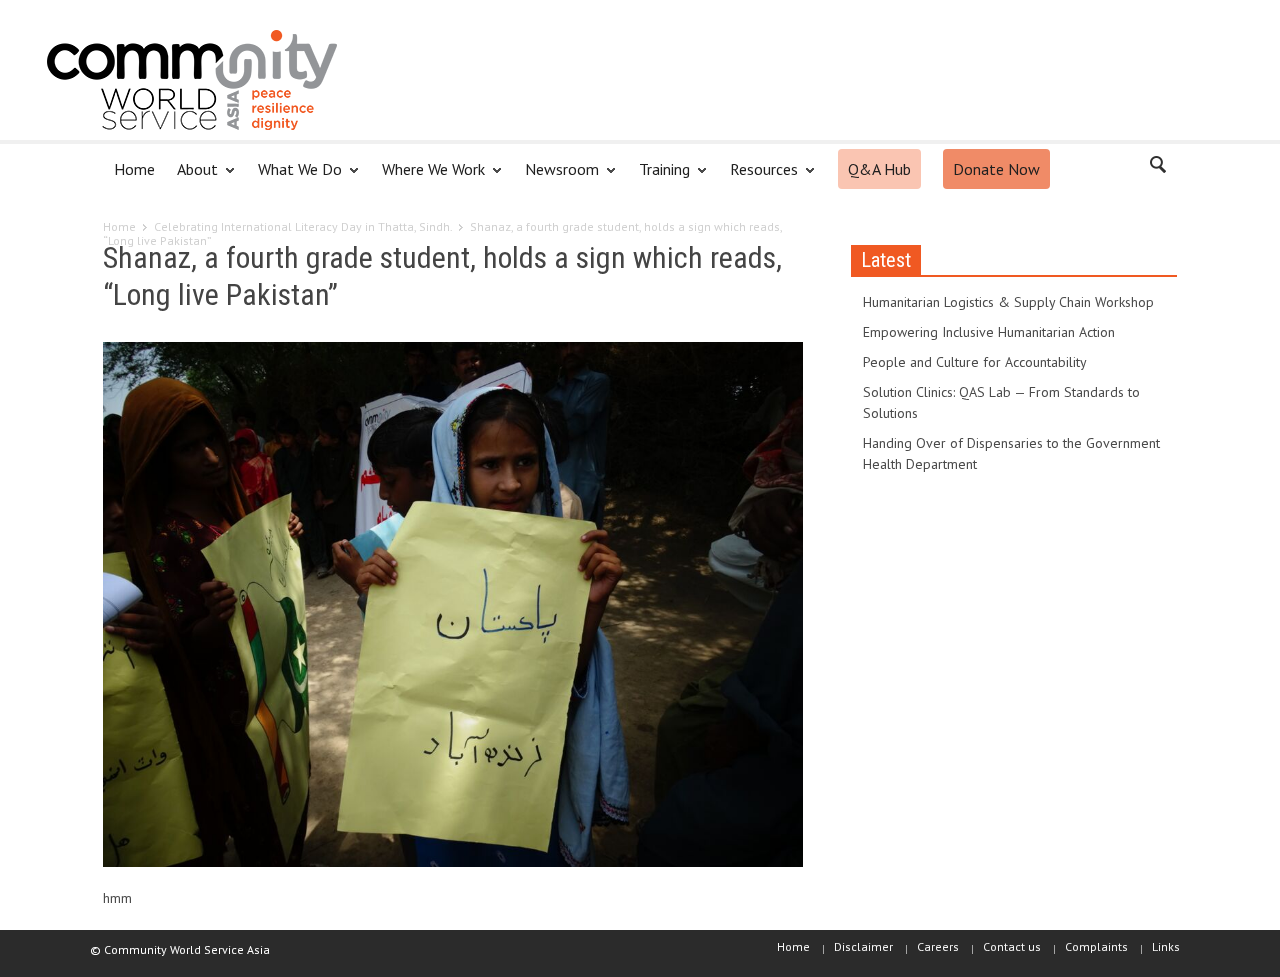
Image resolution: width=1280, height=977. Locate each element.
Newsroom (556, 177)
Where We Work (428, 177)
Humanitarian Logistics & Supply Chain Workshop (1008, 302)
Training (659, 177)
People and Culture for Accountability (975, 362)
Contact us (1012, 946)
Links (1166, 946)
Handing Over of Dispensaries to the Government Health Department (1011, 453)
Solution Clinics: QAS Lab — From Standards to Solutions (1001, 402)
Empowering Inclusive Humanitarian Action (989, 332)
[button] (1157, 168)
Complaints (1096, 946)
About (192, 177)
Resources (758, 177)
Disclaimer (863, 946)
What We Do (294, 177)
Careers (938, 946)
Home (134, 169)
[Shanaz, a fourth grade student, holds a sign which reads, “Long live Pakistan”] (453, 608)
